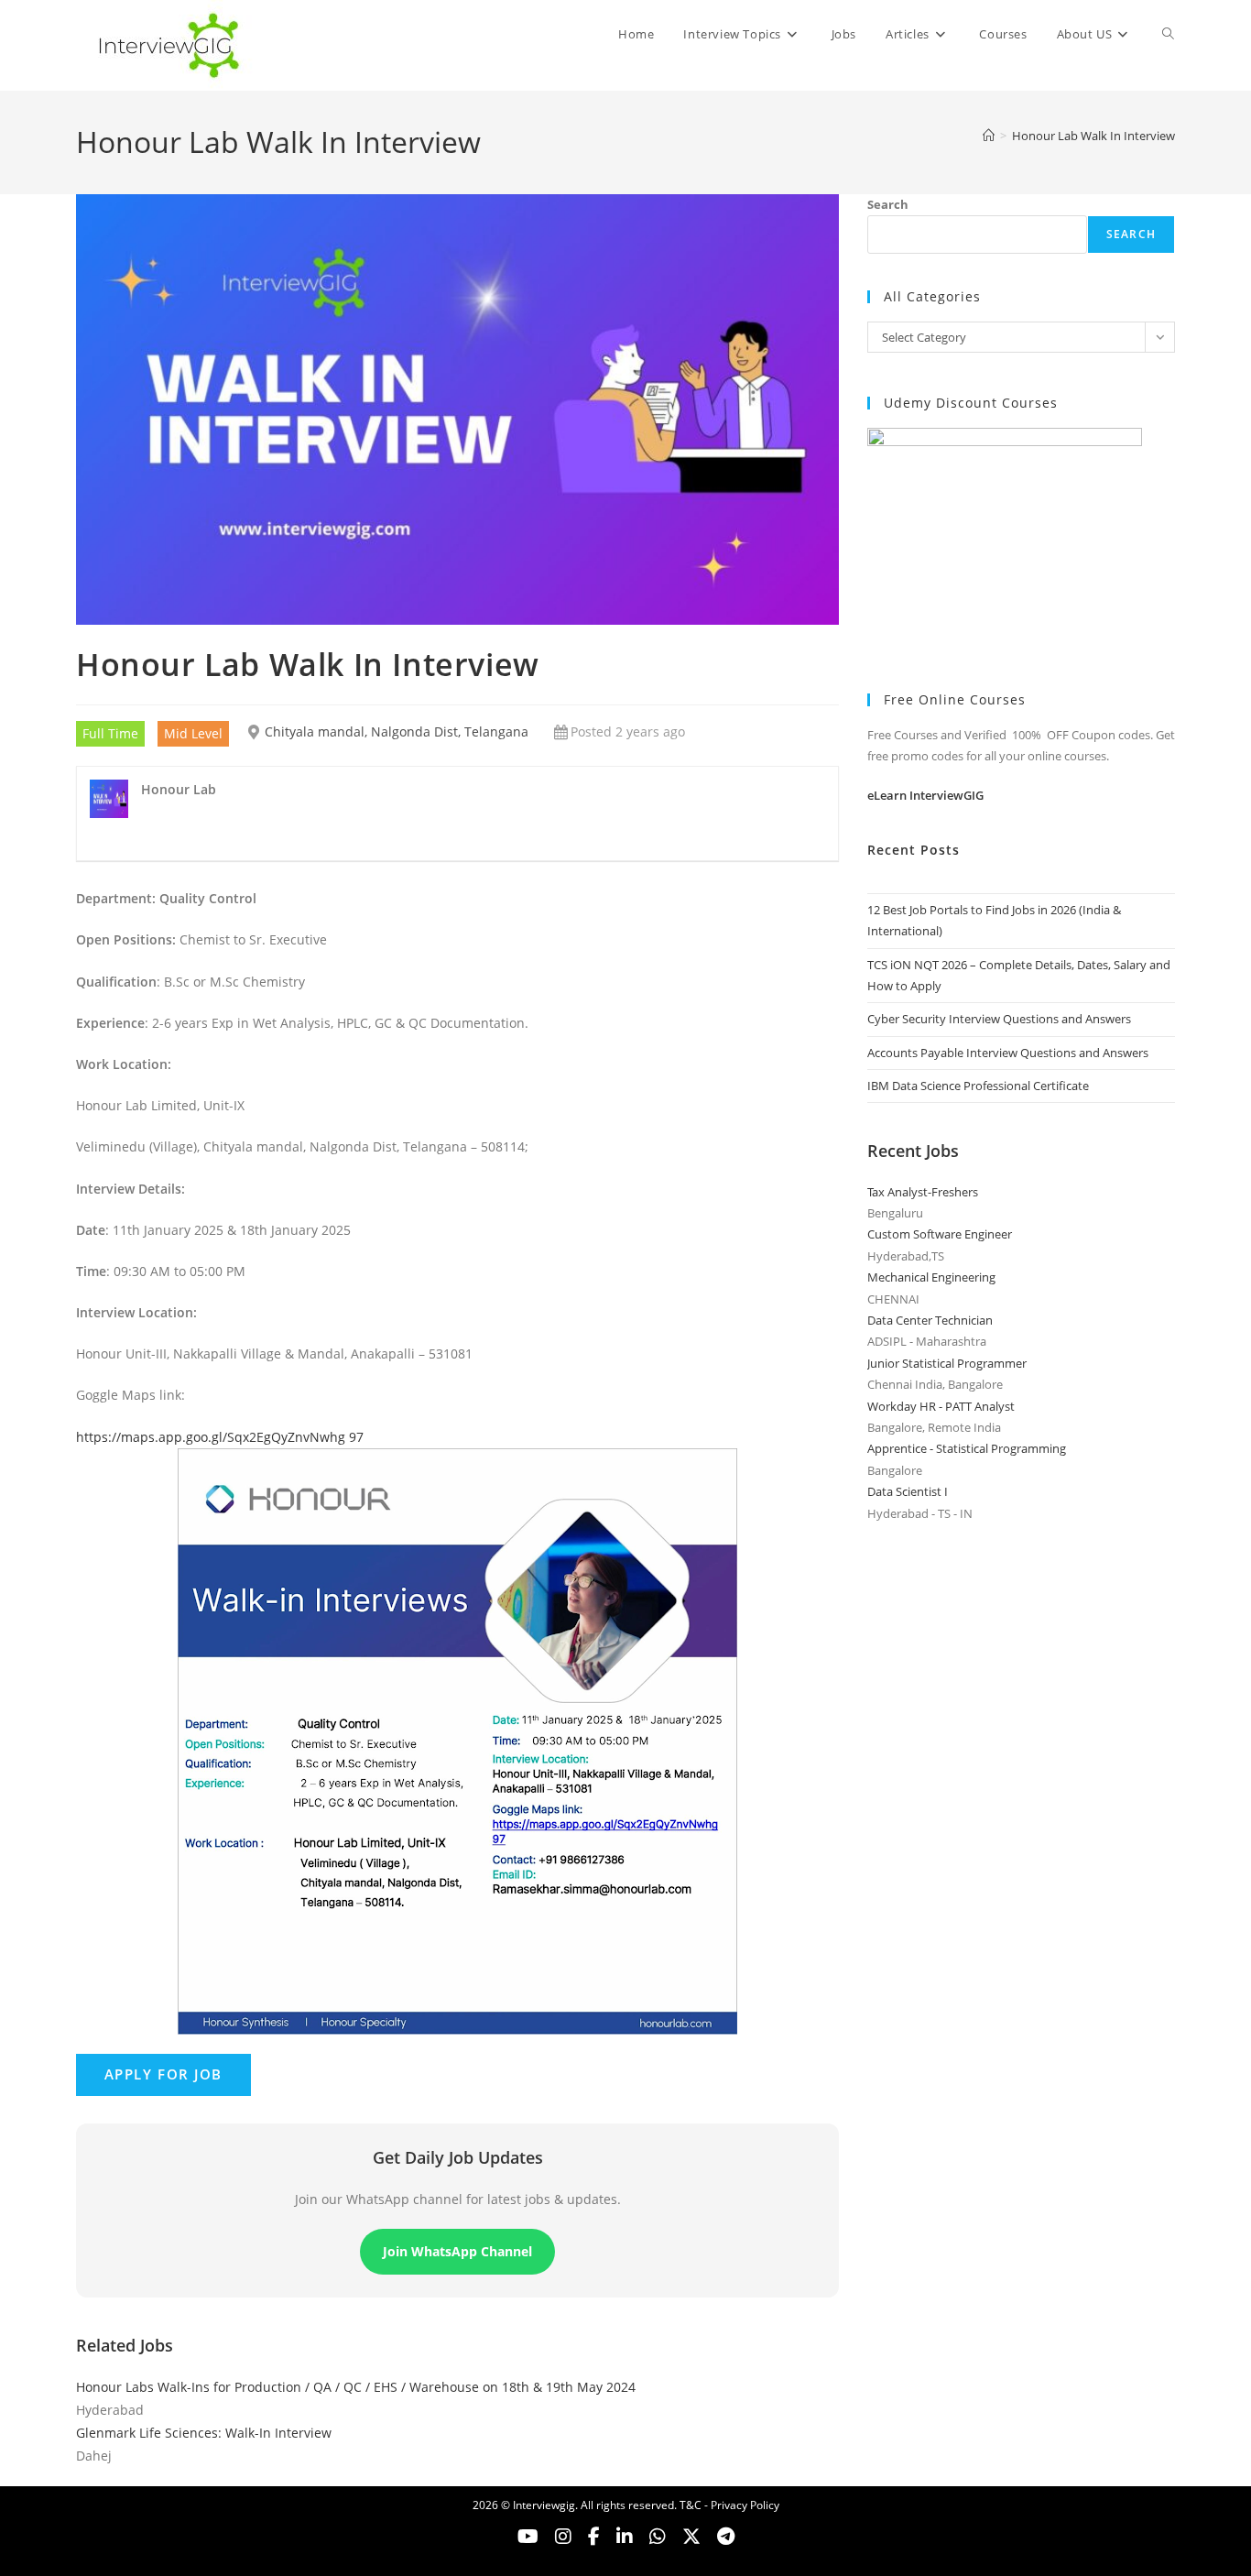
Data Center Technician (930, 1320)
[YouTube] (528, 2537)
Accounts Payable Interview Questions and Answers (1008, 1053)
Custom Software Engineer (940, 1234)
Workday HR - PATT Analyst (941, 1406)
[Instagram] (563, 2537)
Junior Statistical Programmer (947, 1363)
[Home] (989, 136)
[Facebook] (594, 2537)
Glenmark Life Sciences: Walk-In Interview (204, 2433)
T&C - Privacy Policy (729, 2505)
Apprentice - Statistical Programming (967, 1448)
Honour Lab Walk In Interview (1093, 136)
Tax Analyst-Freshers (923, 1192)
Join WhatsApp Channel (457, 2251)
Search (888, 204)
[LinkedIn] (625, 2537)
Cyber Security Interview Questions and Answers (999, 1019)
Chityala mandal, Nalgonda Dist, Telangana (397, 731)
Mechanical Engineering (931, 1277)
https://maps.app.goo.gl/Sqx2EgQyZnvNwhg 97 (220, 1437)
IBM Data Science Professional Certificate (978, 1086)
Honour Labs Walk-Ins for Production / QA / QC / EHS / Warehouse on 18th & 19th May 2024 (356, 2387)
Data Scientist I (908, 1491)
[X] (658, 2537)
